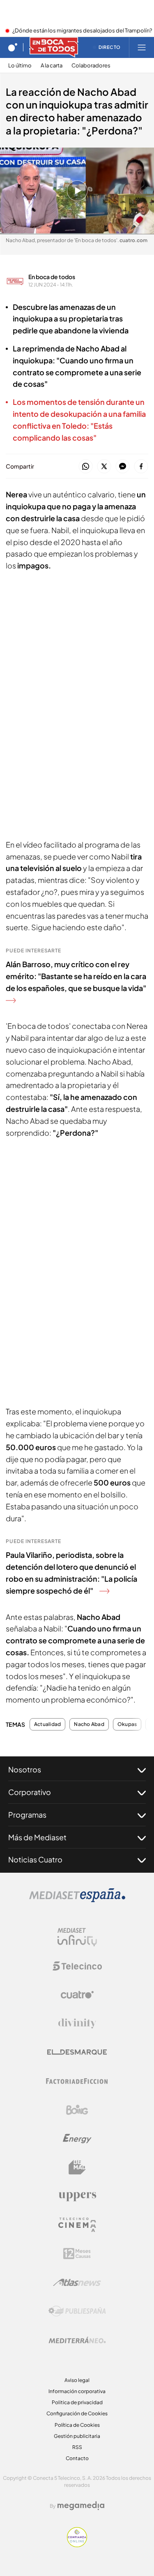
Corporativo (30, 1792)
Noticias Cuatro (35, 1859)
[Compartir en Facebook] (141, 467)
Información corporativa (77, 2391)
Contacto (77, 2458)
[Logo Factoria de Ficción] (77, 2081)
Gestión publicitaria (77, 2436)
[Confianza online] (77, 2545)
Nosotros (25, 1769)
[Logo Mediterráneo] (77, 2340)
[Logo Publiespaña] (77, 2311)
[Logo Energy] (77, 2139)
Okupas (127, 1724)
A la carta (52, 66)
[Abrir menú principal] (142, 47)
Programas (27, 1815)
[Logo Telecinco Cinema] (77, 2225)
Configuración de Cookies (77, 2413)
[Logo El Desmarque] (77, 2052)
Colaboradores (91, 66)
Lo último (20, 66)
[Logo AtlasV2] (77, 2282)
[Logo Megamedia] (81, 2506)
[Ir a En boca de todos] (54, 47)
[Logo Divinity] (77, 2024)
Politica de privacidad (77, 2402)
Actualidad (47, 1724)
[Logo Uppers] (77, 2196)
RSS (77, 2447)
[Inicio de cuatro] (13, 47)
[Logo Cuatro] (77, 1995)
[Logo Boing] (77, 2110)
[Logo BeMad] (77, 2167)
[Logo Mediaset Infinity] (77, 1937)
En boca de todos (52, 277)
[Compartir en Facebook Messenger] (123, 467)
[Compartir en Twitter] (104, 467)
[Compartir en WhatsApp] (86, 467)
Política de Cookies (77, 2425)
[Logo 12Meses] (77, 2254)
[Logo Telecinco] (77, 1966)
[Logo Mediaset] (77, 1900)
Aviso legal (77, 2380)
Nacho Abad (89, 1724)
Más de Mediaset (37, 1837)
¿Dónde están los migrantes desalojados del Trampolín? (82, 31)
